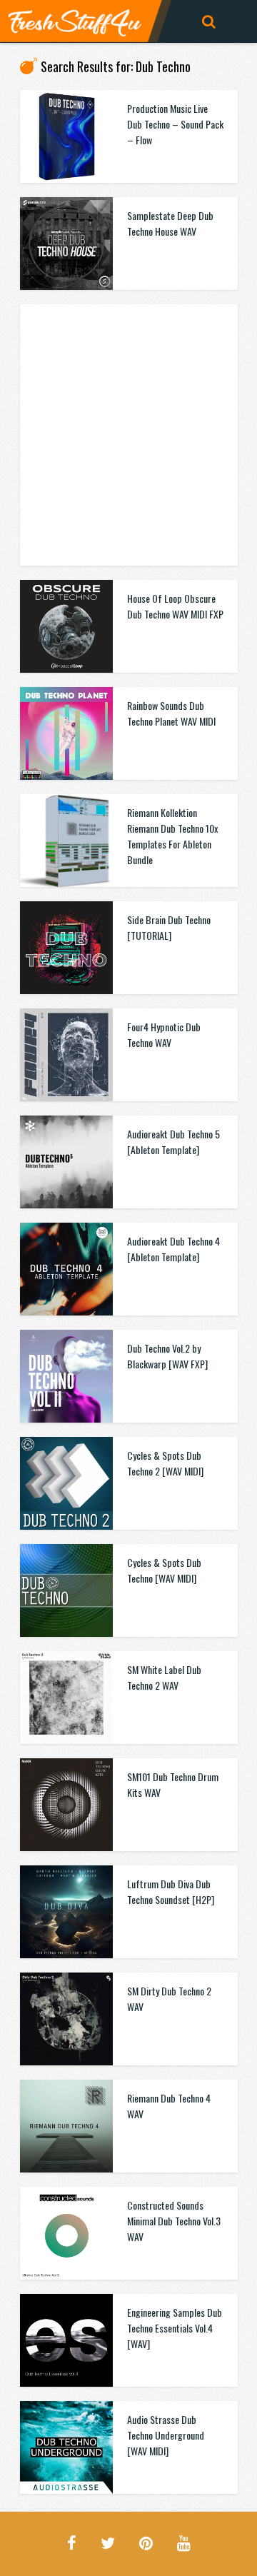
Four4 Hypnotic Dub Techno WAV (164, 1034)
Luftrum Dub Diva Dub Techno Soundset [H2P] (171, 1891)
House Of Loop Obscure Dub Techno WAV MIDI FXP (175, 606)
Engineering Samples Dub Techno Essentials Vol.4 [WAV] (175, 2328)
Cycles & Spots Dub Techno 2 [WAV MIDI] (165, 1463)
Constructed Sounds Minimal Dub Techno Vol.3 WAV (174, 2221)
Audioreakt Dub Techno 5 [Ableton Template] (173, 1142)
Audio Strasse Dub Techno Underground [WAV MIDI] (166, 2435)
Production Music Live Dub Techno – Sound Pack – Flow (175, 124)
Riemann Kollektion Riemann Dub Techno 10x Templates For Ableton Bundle (172, 836)
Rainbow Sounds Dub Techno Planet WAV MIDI (171, 713)
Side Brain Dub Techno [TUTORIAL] (169, 927)
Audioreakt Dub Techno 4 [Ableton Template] (173, 1249)
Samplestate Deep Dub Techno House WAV (170, 223)
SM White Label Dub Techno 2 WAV (164, 1677)
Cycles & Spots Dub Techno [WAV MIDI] (164, 1570)
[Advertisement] (128, 433)
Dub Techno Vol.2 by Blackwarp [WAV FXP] (167, 1356)
